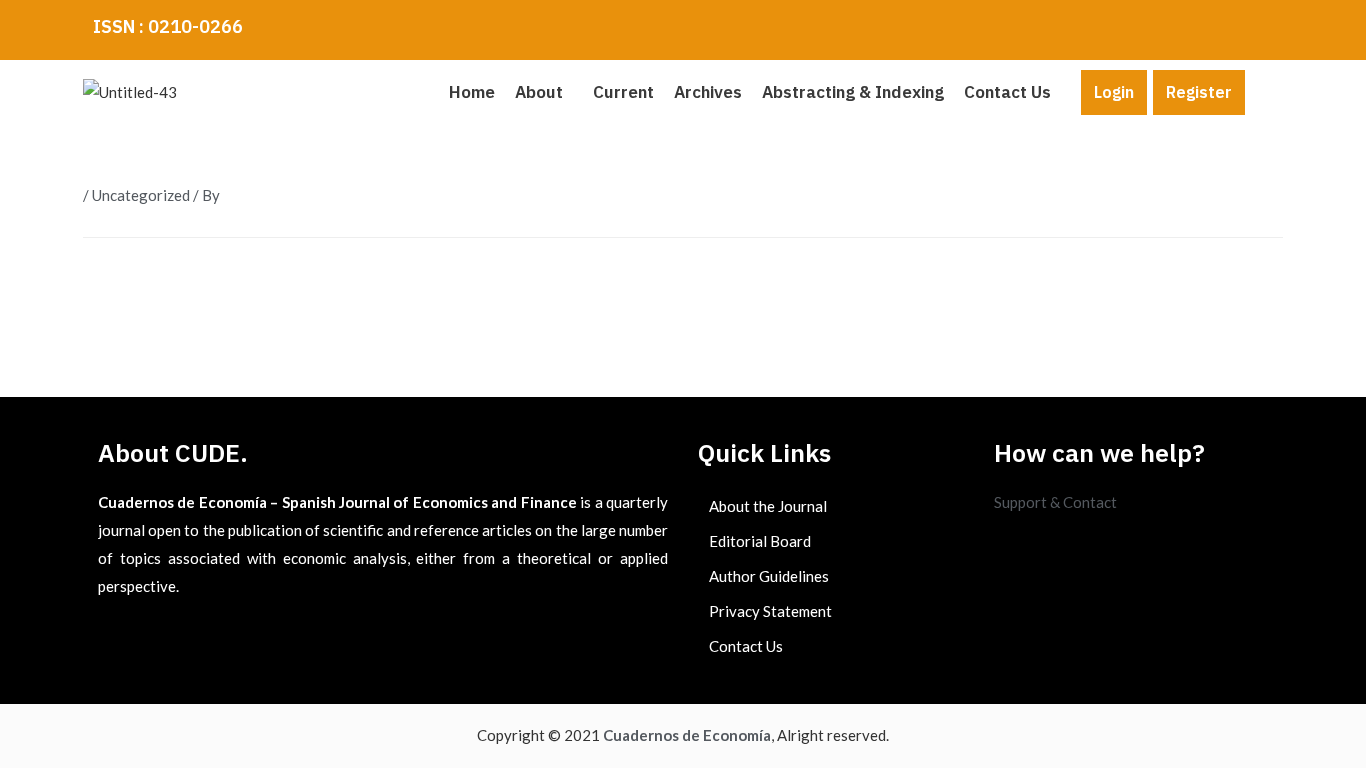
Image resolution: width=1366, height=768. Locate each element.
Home (472, 92)
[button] (544, 92)
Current (623, 92)
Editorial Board (760, 541)
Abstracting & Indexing (853, 92)
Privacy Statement (770, 611)
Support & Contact (1055, 502)
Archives (708, 92)
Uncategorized (141, 195)
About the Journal (768, 506)
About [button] (539, 92)
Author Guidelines (769, 576)
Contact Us (1007, 92)
